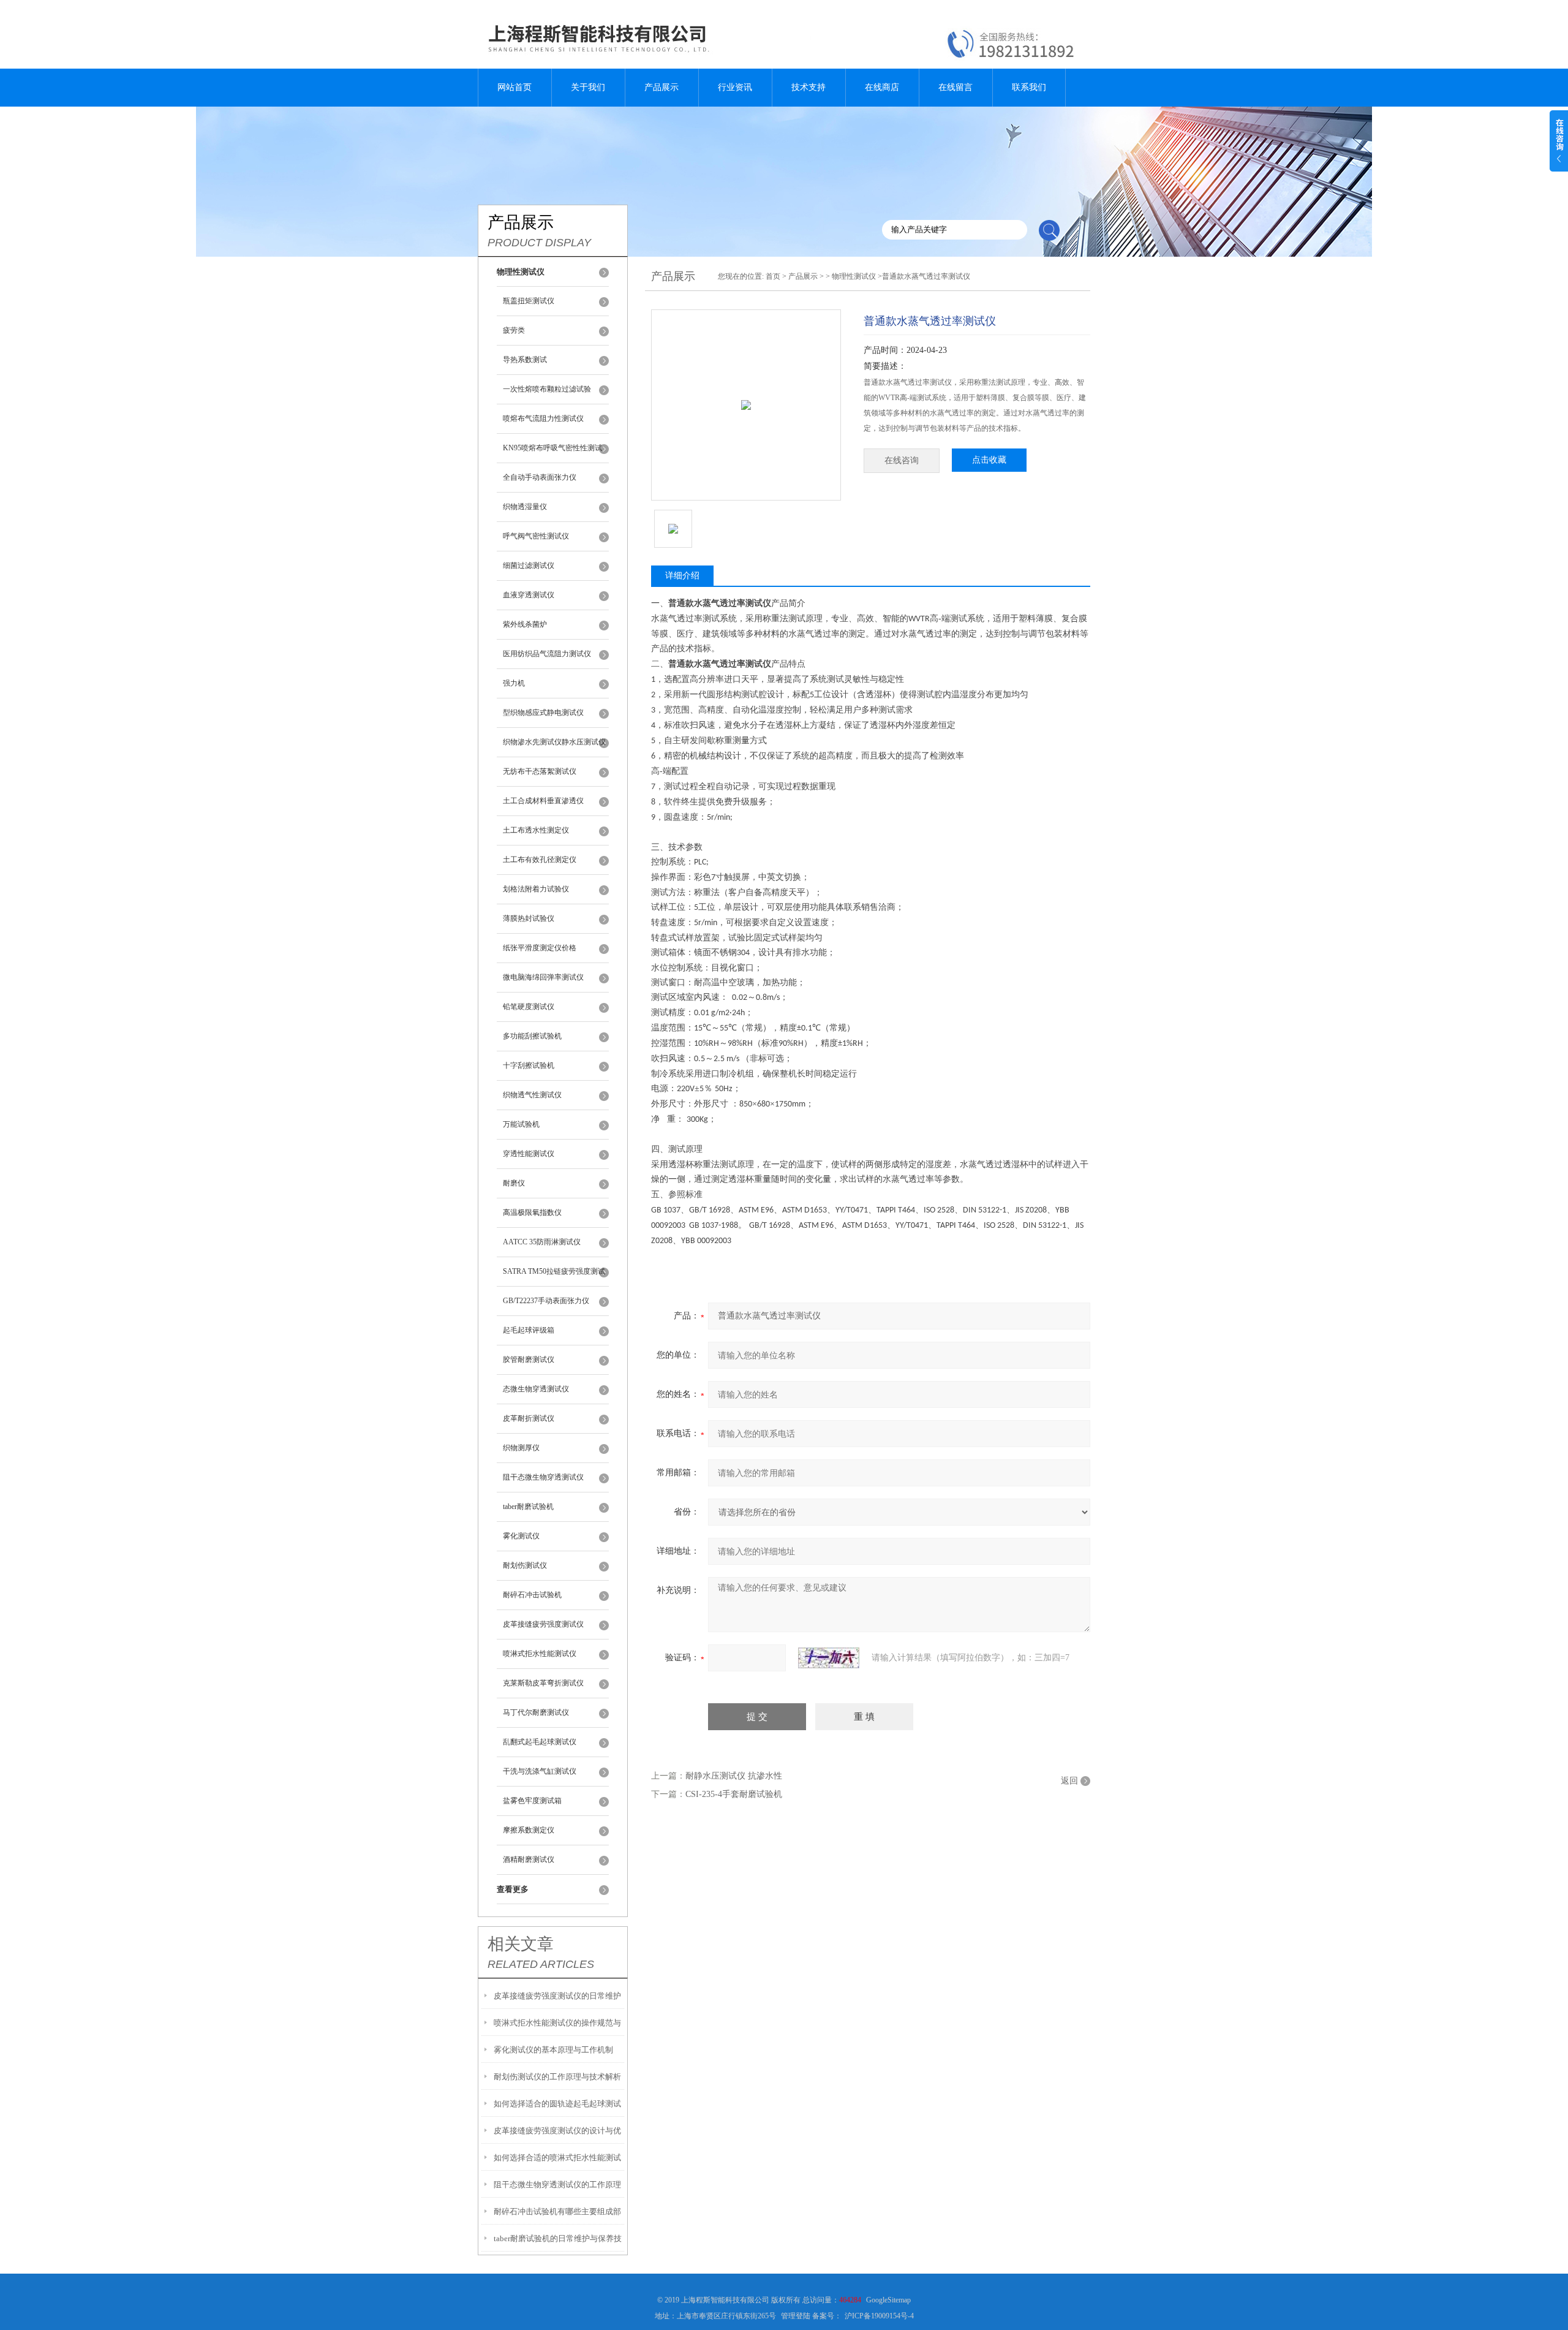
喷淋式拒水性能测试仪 (540, 1654)
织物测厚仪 (521, 1448)
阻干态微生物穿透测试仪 (543, 1477)
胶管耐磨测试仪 (529, 1360)
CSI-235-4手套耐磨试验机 (734, 1794)
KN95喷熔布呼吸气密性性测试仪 (552, 453)
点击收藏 (989, 460)
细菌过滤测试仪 (529, 565)
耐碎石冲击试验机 (532, 1595)
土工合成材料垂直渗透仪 (543, 801)
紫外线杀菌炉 (525, 624)
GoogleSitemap (888, 2300)
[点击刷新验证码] (829, 1658)
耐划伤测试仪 (525, 1565)
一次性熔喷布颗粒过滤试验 (547, 389)
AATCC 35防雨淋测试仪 (542, 1242)
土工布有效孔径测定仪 (540, 860)
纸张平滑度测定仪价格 (540, 948)
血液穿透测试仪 (529, 595)
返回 (1069, 1781)
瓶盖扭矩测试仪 (529, 301)
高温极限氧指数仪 (532, 1212)
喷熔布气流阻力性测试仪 (543, 418)
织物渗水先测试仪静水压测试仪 (554, 742)
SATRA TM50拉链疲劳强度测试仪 (554, 1277)
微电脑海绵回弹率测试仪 (543, 977)
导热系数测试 (525, 360)
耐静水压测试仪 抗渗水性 (734, 1776)
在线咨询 (902, 460)
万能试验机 (521, 1124)
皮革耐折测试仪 (529, 1418)
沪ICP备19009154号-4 (879, 2316)
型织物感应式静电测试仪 (543, 713)
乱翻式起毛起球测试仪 (540, 1742)
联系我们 (1029, 87)
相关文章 (521, 1944)
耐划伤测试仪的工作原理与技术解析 (557, 2077)
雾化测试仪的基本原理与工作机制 (553, 2050)
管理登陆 (796, 2316)
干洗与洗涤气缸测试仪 (540, 1771)
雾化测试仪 (521, 1536)
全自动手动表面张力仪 (540, 477)
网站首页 (514, 87)
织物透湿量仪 (525, 507)
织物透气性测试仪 (532, 1095)
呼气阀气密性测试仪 (536, 536)
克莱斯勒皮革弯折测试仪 (543, 1683)
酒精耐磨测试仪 (529, 1859)
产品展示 (661, 87)
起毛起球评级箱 (529, 1330)
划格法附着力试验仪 (536, 889)
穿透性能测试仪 (529, 1154)
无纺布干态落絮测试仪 (540, 771)
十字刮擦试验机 (529, 1065)
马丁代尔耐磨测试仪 (536, 1712)
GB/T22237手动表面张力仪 (546, 1301)
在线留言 (956, 87)
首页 (773, 276)
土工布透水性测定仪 (536, 830)
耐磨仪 (514, 1183)
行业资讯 (735, 87)
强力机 (514, 683)
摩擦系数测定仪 (529, 1830)
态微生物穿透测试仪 (536, 1389)
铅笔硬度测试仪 (529, 1007)
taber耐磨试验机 (528, 1507)
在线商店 (882, 87)
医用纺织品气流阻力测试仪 (547, 654)
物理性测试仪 (854, 276)
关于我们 (588, 87)
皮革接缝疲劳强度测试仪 (543, 1624)
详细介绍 (682, 576)
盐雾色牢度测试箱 (532, 1801)
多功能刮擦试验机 (532, 1036)
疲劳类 (514, 330)
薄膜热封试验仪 (529, 918)
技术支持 (809, 87)
